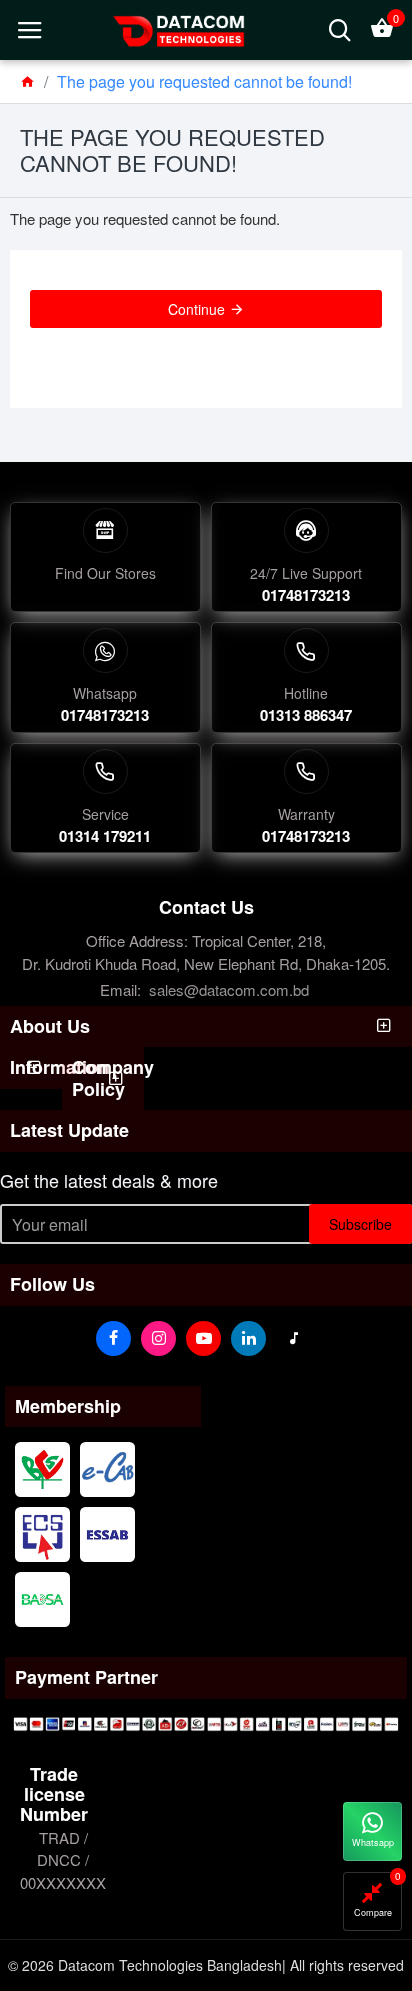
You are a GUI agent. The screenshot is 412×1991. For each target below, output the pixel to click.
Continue (196, 309)
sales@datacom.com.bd (229, 989)
